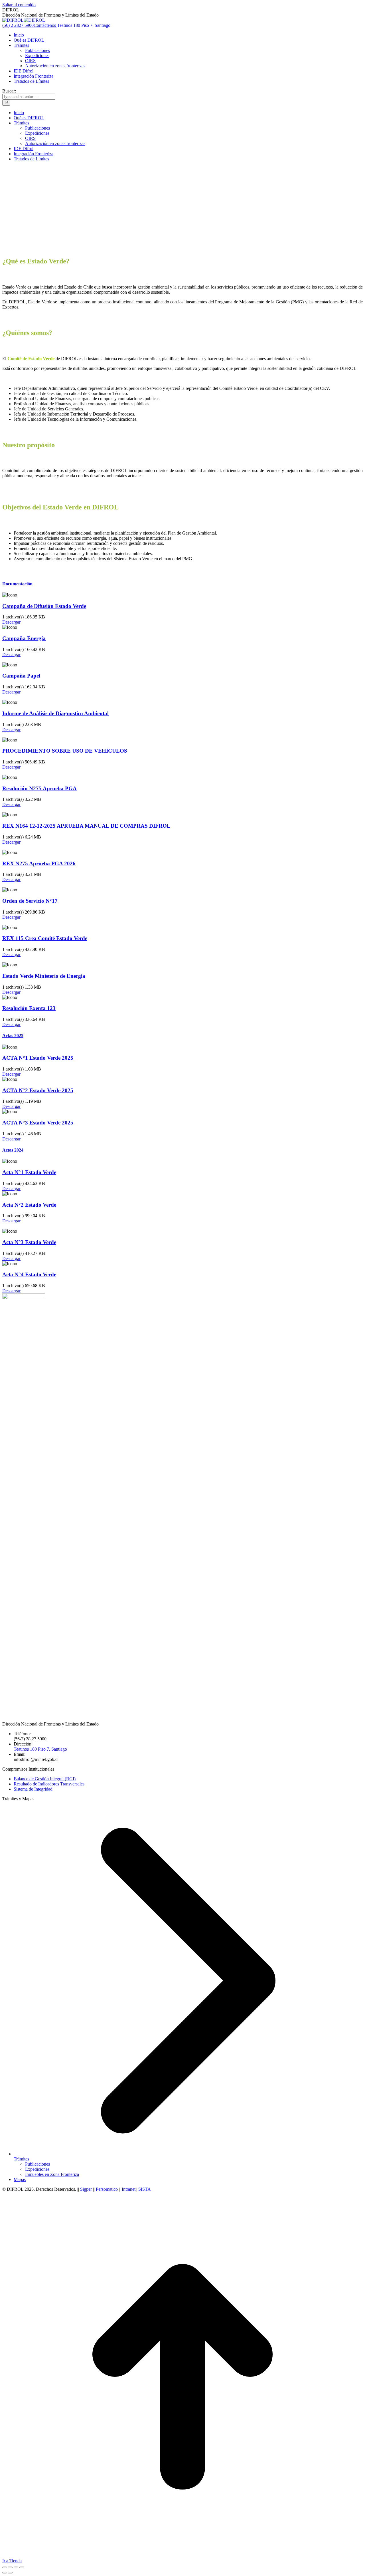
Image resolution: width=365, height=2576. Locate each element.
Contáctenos (45, 25)
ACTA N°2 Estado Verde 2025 (38, 1090)
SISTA (145, 2189)
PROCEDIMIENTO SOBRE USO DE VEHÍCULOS (65, 751)
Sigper (87, 2189)
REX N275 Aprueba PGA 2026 (39, 863)
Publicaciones (37, 2164)
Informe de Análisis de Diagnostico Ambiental (55, 713)
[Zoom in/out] (22, 2567)
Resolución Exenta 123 (29, 1008)
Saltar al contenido (19, 5)
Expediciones (37, 2169)
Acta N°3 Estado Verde (29, 1242)
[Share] (10, 2567)
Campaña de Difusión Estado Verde (44, 606)
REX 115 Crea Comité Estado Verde (45, 938)
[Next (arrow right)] (10, 2573)
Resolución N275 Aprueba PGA (39, 788)
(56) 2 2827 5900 (18, 25)
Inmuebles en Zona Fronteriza (52, 2174)
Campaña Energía (24, 638)
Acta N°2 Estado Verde (29, 1205)
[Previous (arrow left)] (5, 2573)
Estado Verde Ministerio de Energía (44, 976)
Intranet (129, 2189)
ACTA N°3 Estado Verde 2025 (38, 1123)
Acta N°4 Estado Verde (29, 1274)
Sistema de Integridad (33, 1789)
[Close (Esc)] (5, 2567)
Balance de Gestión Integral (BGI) (45, 1779)
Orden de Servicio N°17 (30, 901)
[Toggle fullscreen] (16, 2567)
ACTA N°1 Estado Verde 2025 (38, 1058)
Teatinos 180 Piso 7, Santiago (84, 25)
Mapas (20, 2179)
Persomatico (107, 2189)
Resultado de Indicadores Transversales (49, 1784)
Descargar (11, 622)
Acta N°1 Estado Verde (29, 1172)
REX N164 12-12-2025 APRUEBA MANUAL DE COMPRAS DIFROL (86, 826)
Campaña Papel (21, 676)
